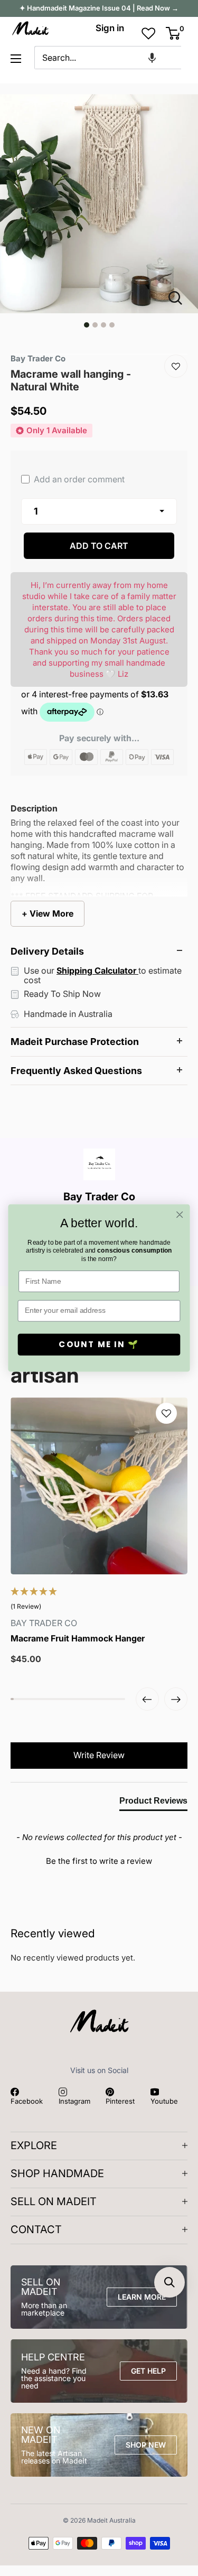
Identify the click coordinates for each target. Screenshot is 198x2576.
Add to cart (99, 546)
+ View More (48, 913)
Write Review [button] (99, 1755)
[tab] (153, 1803)
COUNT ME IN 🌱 (99, 1344)
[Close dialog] (180, 1215)
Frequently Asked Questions (76, 1071)
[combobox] (108, 58)
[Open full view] (180, 298)
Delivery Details (47, 951)
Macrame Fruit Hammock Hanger (78, 1639)
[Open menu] (16, 59)
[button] (152, 58)
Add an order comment (78, 479)
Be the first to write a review (99, 1861)
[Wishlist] (176, 366)
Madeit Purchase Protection (75, 1042)
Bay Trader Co (38, 358)
